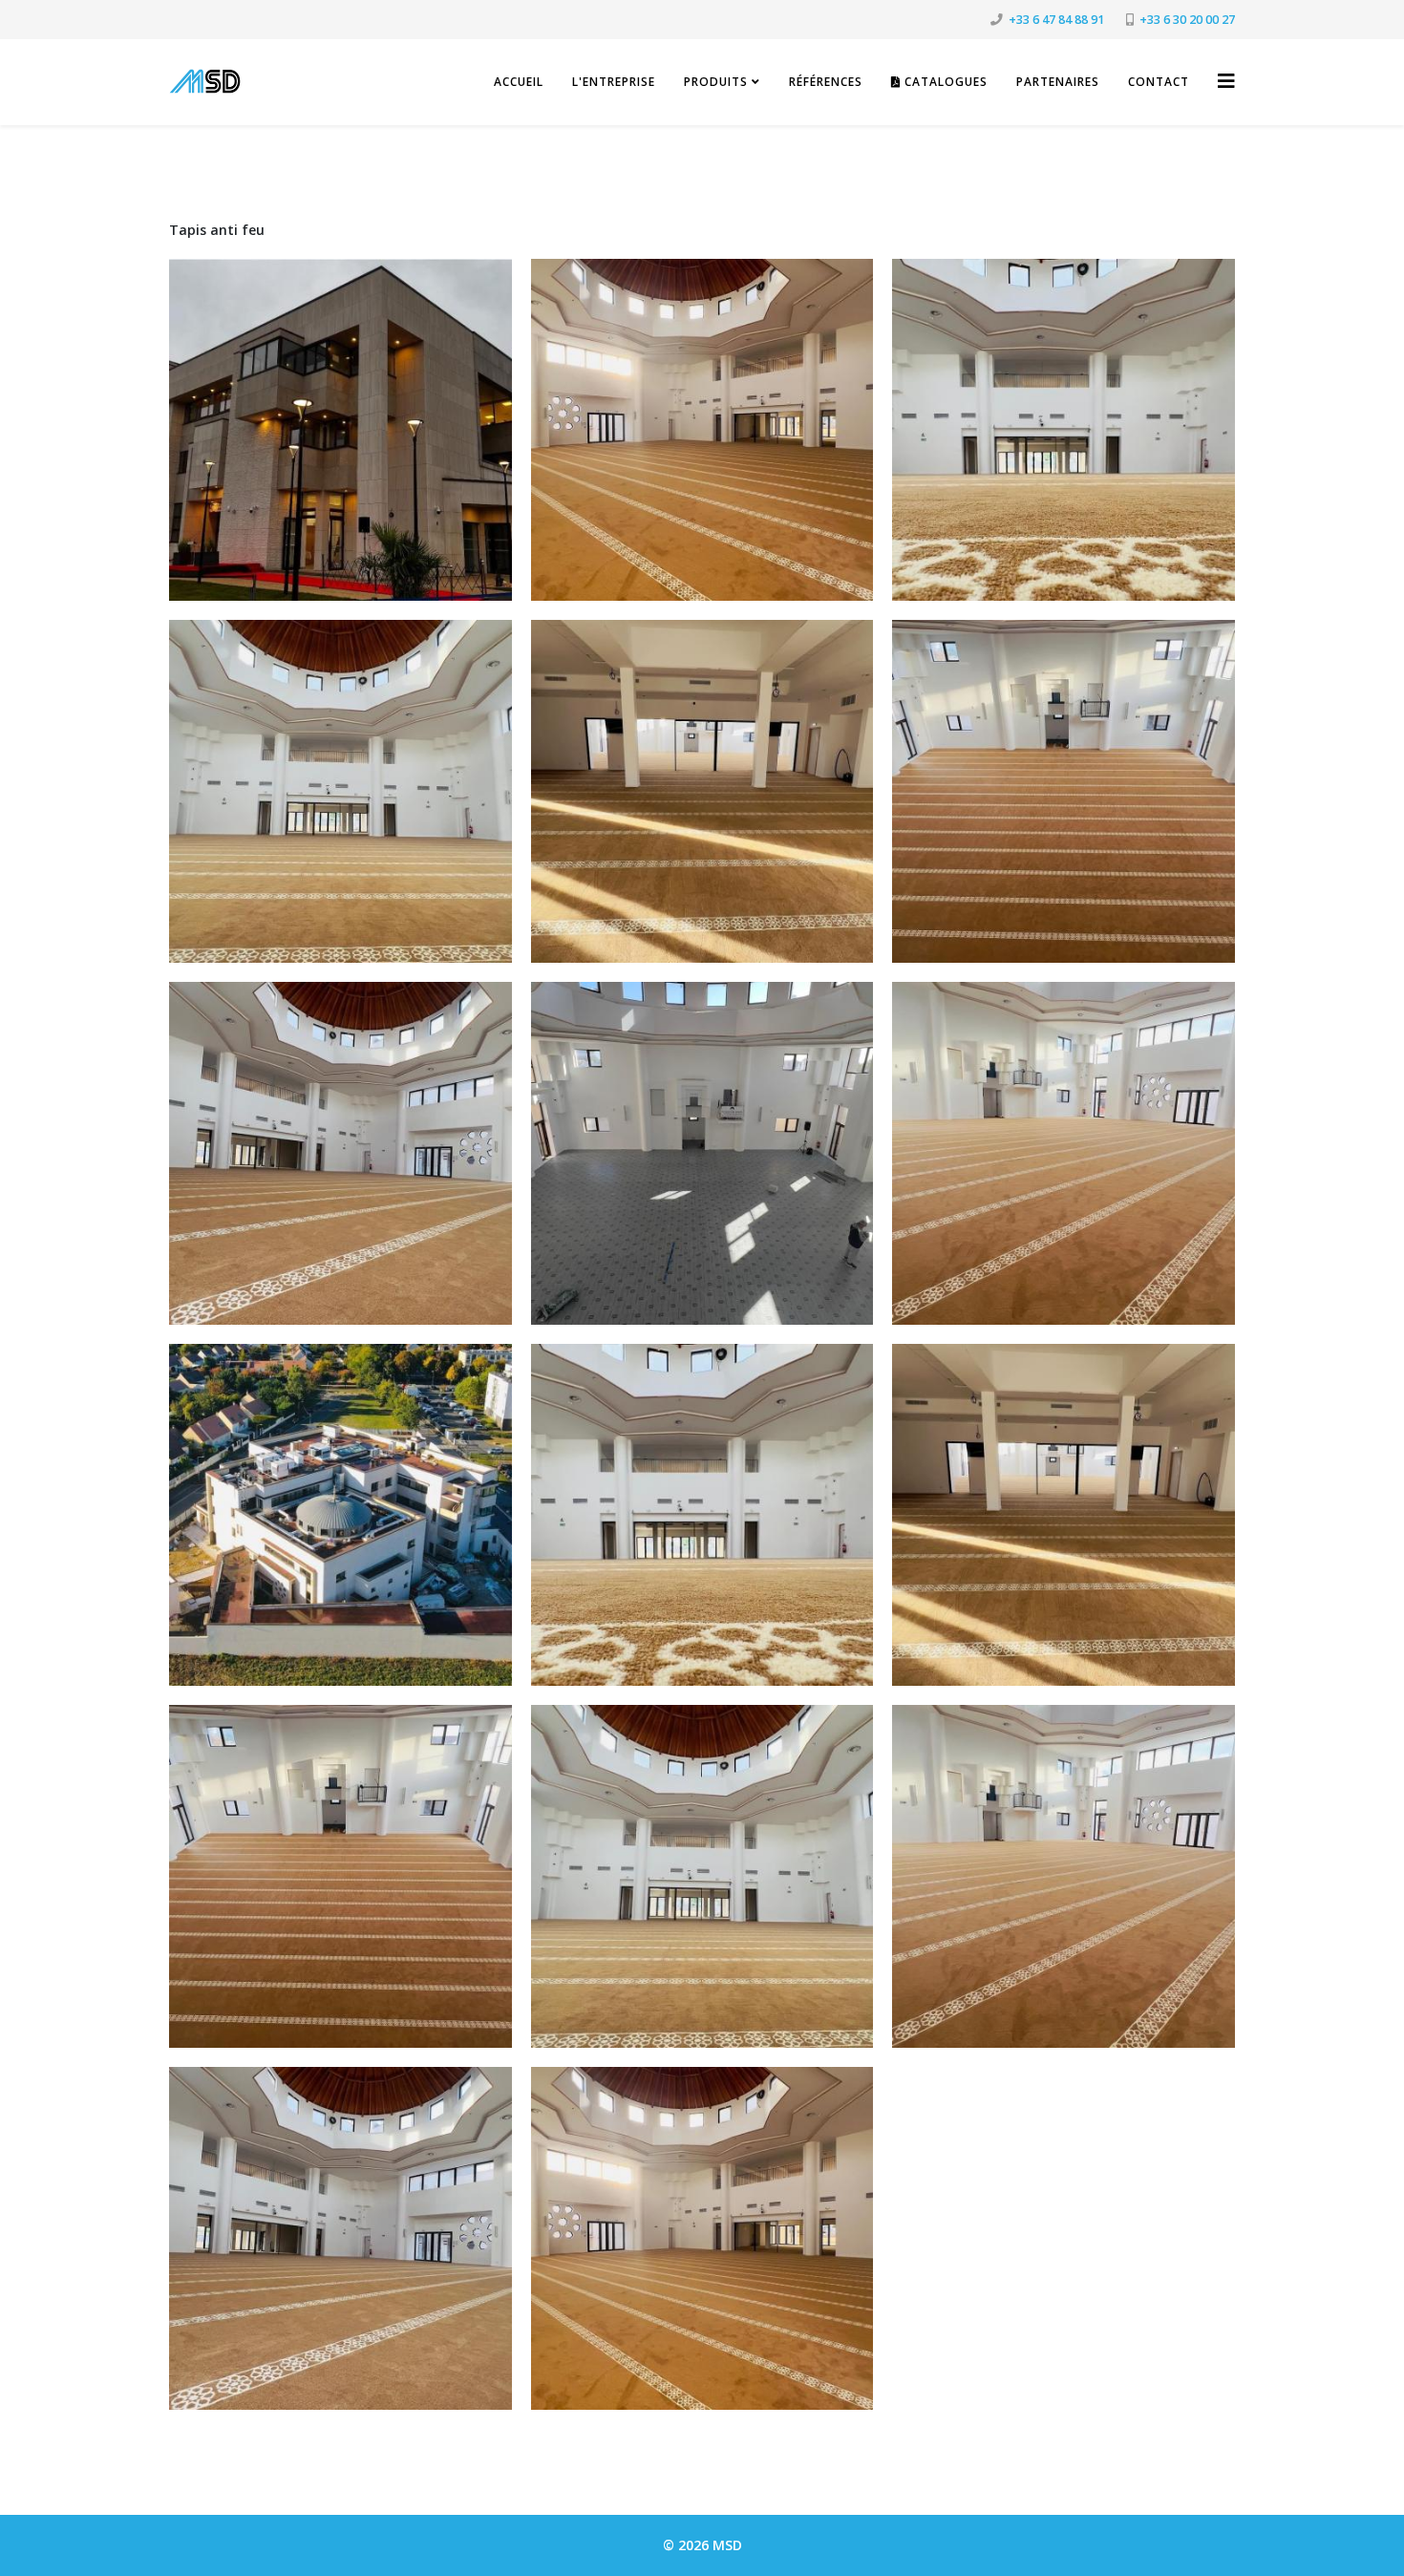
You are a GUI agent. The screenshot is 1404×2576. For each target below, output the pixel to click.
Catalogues (944, 82)
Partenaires (1058, 82)
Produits (716, 82)
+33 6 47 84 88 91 (1056, 20)
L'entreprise (614, 82)
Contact (1159, 82)
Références (826, 82)
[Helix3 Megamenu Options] (1226, 81)
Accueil (519, 82)
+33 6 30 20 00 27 (1187, 20)
